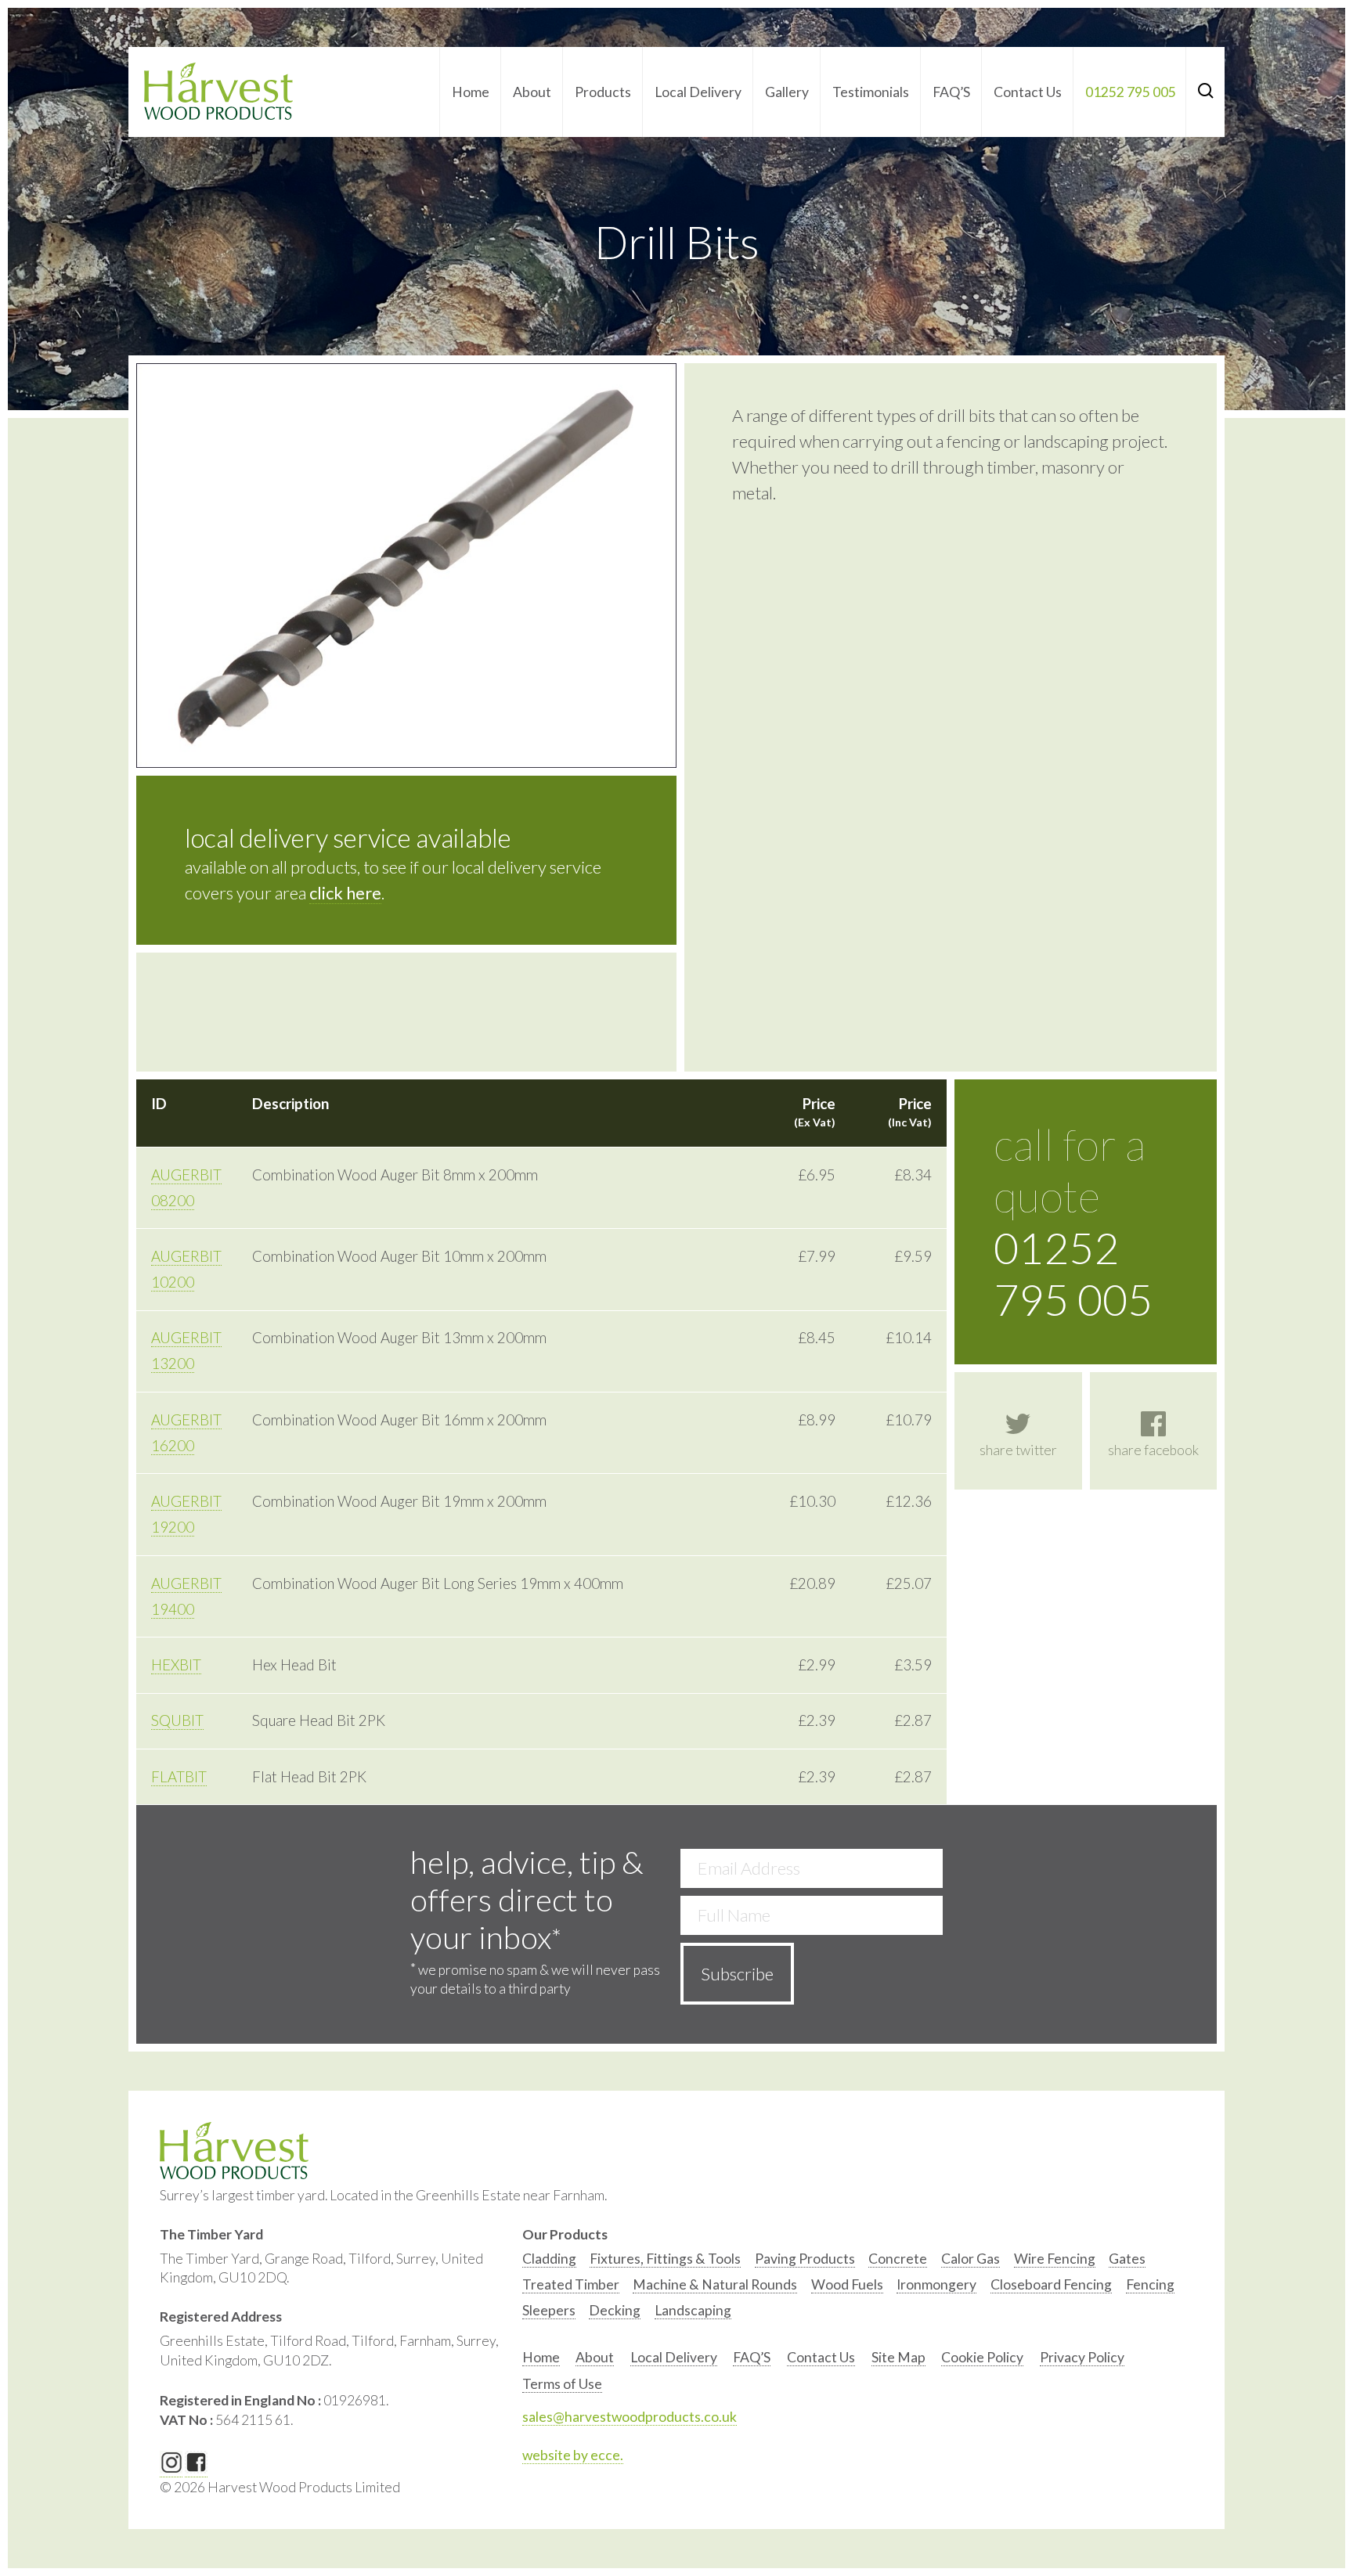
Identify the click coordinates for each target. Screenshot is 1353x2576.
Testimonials (871, 92)
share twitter (1018, 1450)
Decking (615, 2310)
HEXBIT (176, 1665)
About (532, 92)
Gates (1127, 2259)
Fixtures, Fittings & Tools (665, 2259)
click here (345, 893)
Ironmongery (936, 2284)
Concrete (898, 2259)
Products (603, 92)
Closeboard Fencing (1051, 2284)
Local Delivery (698, 92)
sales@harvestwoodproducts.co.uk (630, 2417)
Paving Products (805, 2259)
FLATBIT (179, 1777)
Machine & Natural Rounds (715, 2284)
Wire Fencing (1055, 2259)
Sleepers (549, 2310)
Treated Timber (571, 2284)
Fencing (1150, 2284)
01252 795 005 (1131, 92)
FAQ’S (951, 92)
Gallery (787, 92)
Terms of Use (562, 2384)
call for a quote (1073, 1222)
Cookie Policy (982, 2357)
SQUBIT (177, 1720)
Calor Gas (971, 2259)
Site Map (898, 2357)
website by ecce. (573, 2455)
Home (471, 92)
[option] (549, 2263)
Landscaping (693, 2310)
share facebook (1153, 1450)
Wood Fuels (847, 2284)
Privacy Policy (1082, 2357)
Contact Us (1028, 92)
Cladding (549, 2259)
